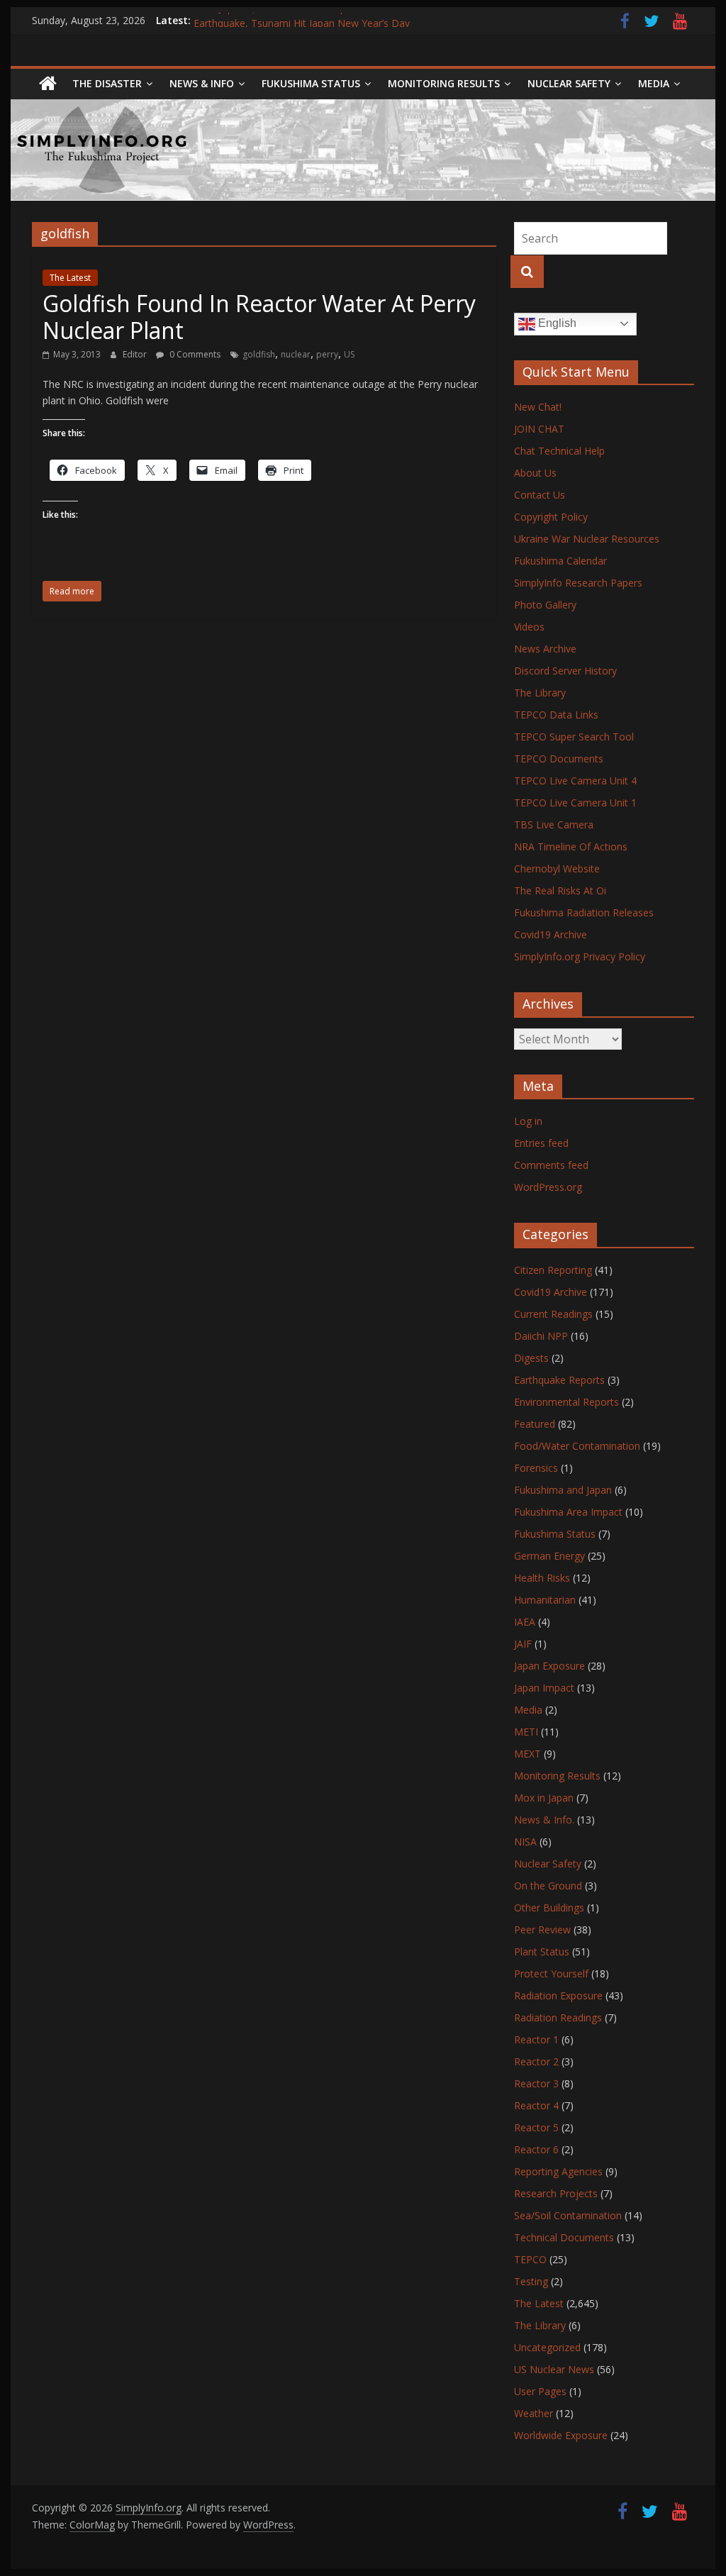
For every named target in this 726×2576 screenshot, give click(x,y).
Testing (531, 2281)
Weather (534, 2413)
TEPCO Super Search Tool (574, 737)
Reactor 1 (536, 2039)
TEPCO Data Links (556, 715)
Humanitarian (545, 1600)
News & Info (202, 83)
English (556, 323)
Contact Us (540, 495)
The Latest (70, 278)
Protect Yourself (551, 1973)
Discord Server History (565, 671)
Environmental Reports (566, 1402)
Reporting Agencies (558, 2171)
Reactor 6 (536, 2149)
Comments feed (551, 1165)
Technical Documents (564, 2237)
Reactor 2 (536, 2061)
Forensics (536, 1468)
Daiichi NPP (541, 1336)
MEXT (527, 1754)
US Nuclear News (554, 2369)
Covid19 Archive (551, 934)
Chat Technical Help (559, 451)
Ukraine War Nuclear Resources (587, 539)
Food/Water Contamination (577, 1446)
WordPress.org (548, 1187)
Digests (531, 1358)
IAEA (525, 1622)
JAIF (523, 1644)
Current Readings (553, 1314)
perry (327, 354)
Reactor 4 (536, 2105)
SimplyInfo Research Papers (578, 583)
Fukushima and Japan (563, 1490)
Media (528, 1710)
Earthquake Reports (559, 1380)
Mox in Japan (544, 1798)
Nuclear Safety (569, 83)
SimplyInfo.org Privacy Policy (580, 956)
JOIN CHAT (539, 429)
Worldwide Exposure (561, 2435)
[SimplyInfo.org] (48, 84)
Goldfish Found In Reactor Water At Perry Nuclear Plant (259, 317)
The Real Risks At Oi (560, 890)
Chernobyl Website (557, 868)
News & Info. (544, 1820)
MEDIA (654, 83)
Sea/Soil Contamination (568, 2215)
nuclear (296, 354)
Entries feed (541, 1143)
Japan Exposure (549, 1666)
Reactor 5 (536, 2127)
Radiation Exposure (558, 1995)
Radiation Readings (558, 2017)
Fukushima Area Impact (568, 1512)
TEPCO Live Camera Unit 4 (575, 781)
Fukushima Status (311, 83)
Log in (528, 1121)
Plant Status (542, 1952)
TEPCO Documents (559, 759)
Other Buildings (549, 1908)
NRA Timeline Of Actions (571, 846)
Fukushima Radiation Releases (584, 912)
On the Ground (548, 1886)
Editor (136, 354)
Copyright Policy (551, 517)
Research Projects (556, 2193)
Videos (529, 627)
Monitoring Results (444, 83)
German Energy (549, 1556)
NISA (525, 1842)
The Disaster (107, 83)
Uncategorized (547, 2347)
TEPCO (530, 2259)
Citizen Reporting (553, 1270)
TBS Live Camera (554, 825)
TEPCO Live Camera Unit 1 (575, 803)
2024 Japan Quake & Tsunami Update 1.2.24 (295, 20)
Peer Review (542, 1930)
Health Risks (542, 1578)
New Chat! (538, 407)
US (349, 354)
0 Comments (194, 354)
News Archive (545, 649)
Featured (535, 1424)
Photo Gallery (545, 605)
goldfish (259, 354)
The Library (540, 693)
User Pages (540, 2391)
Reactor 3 (536, 2083)
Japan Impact (544, 1688)
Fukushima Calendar (560, 561)
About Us (535, 473)
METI (526, 1732)
